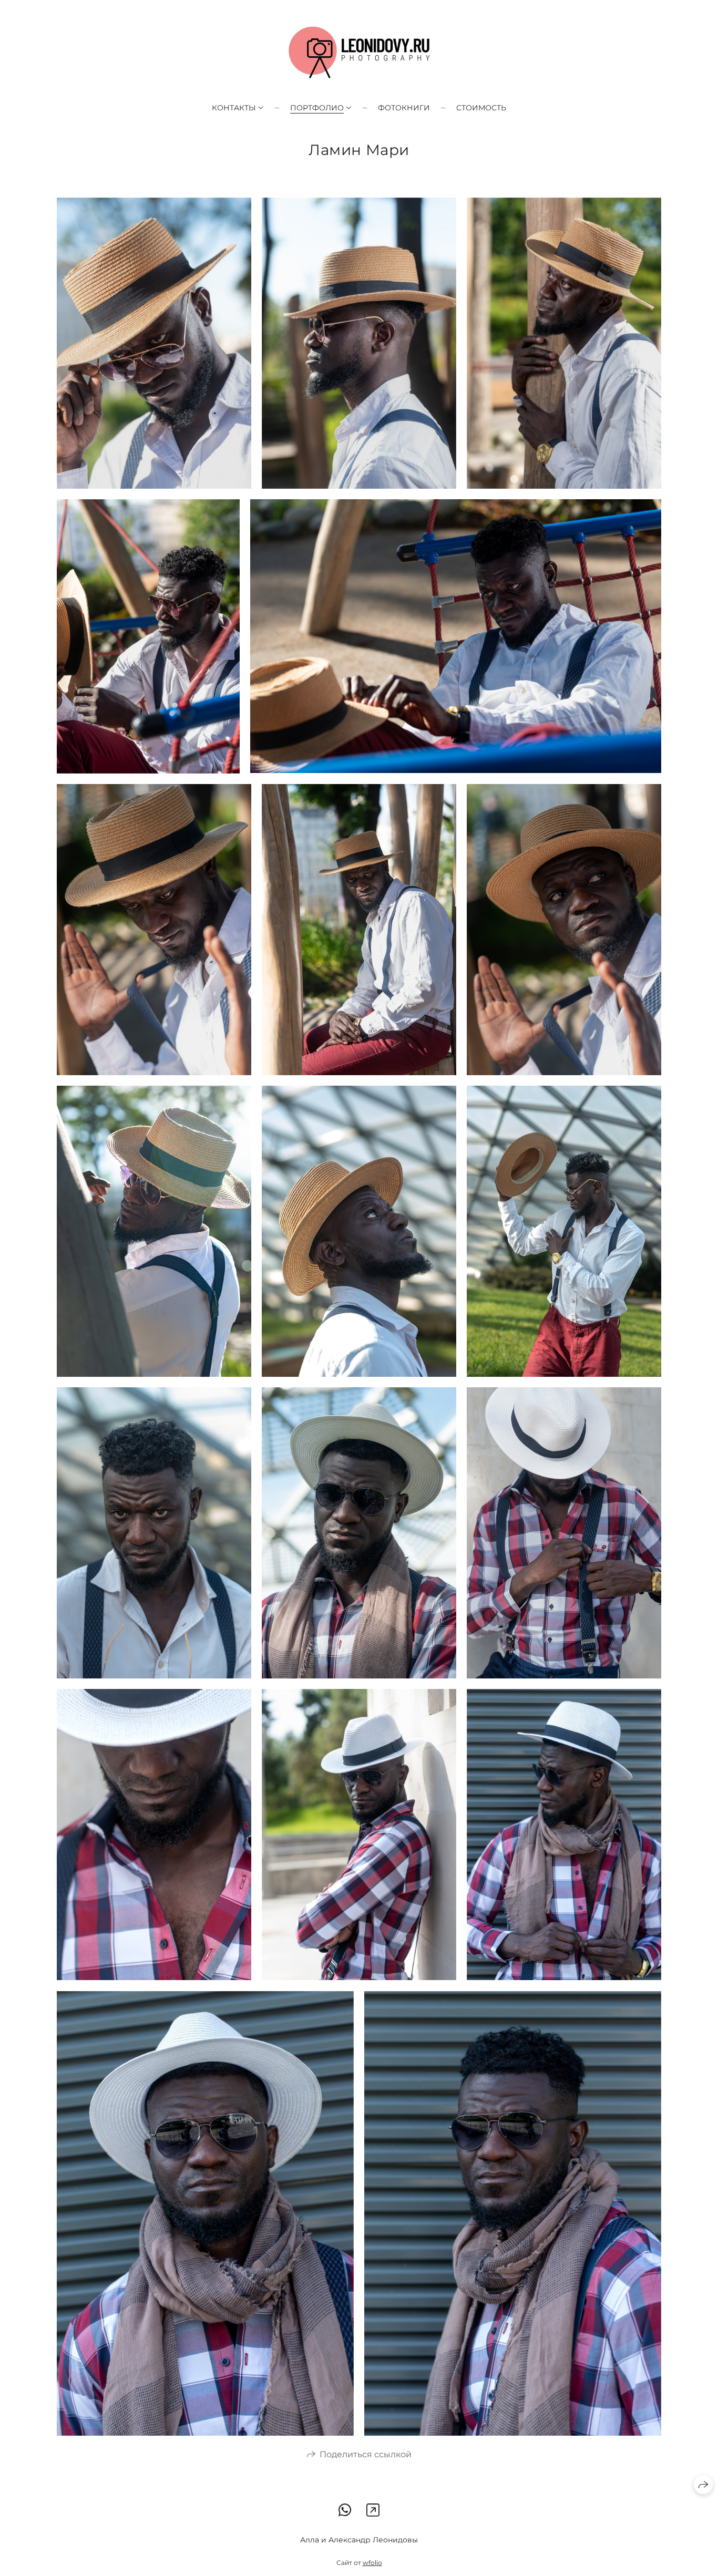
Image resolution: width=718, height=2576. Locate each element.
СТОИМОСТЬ (481, 108)
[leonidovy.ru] (359, 53)
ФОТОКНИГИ (404, 108)
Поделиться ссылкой (366, 2454)
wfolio (372, 2563)
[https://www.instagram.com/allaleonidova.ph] (373, 2510)
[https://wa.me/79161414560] (345, 2510)
